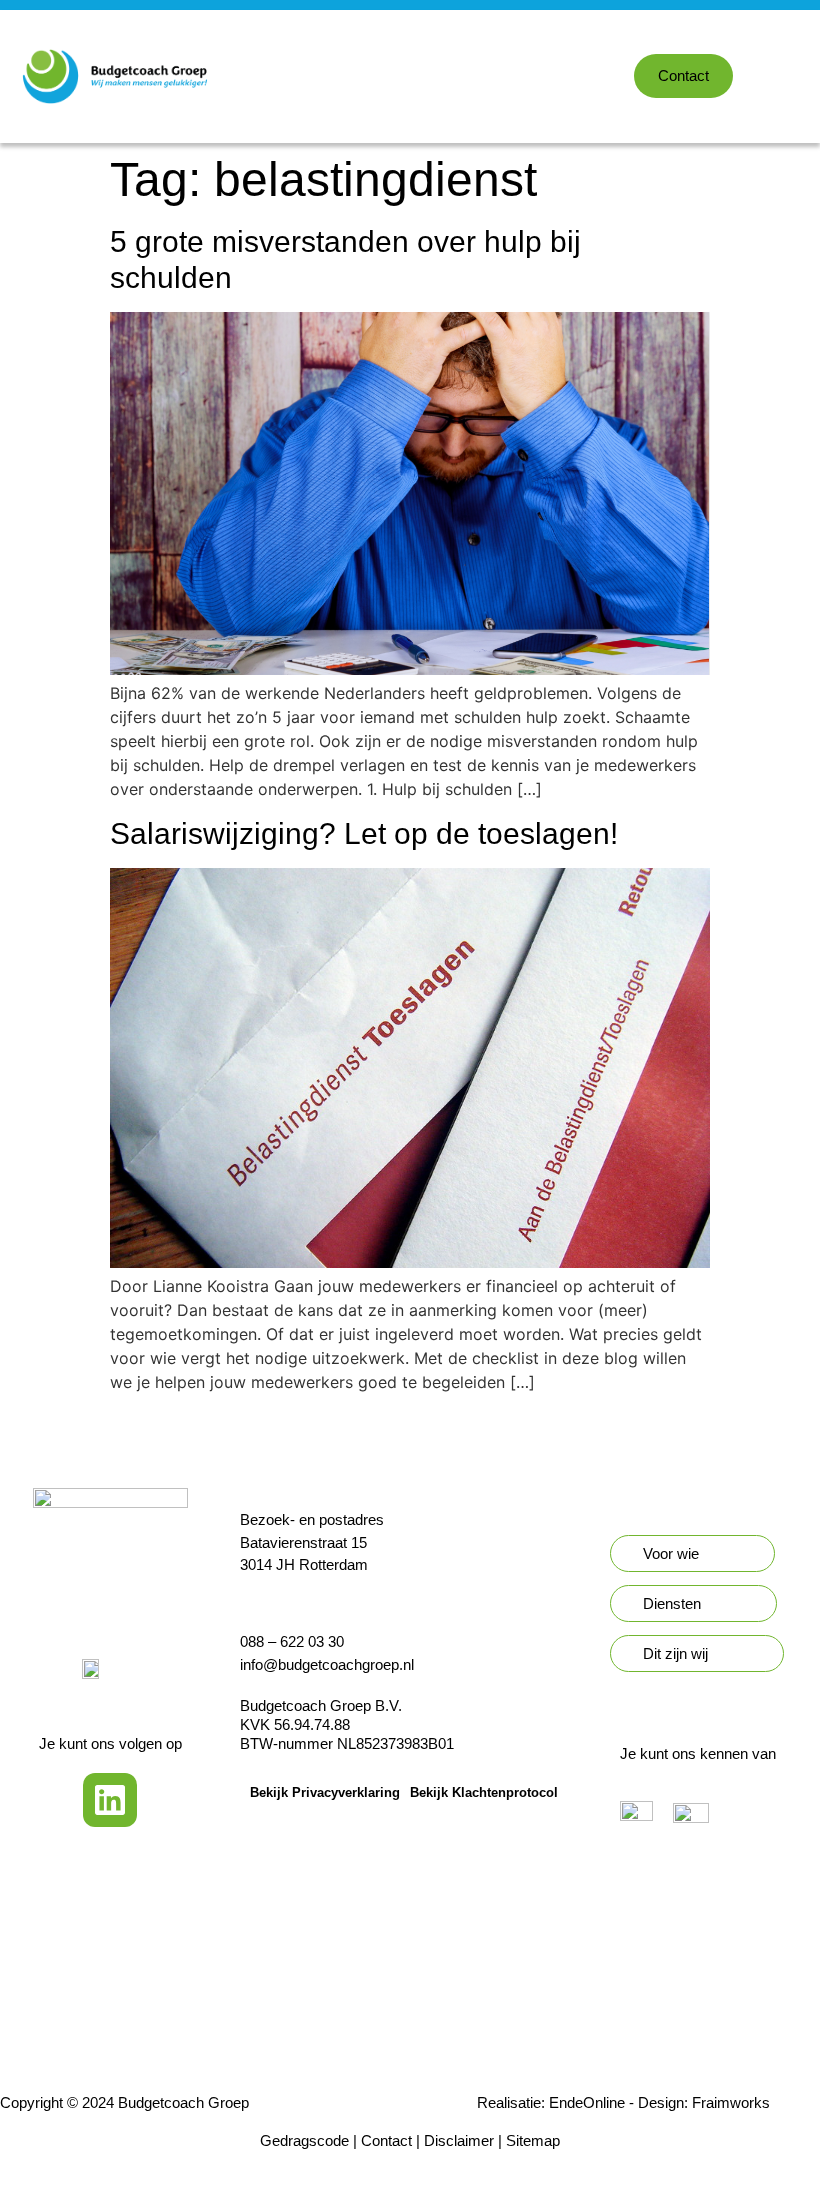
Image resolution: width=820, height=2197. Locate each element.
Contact (386, 2140)
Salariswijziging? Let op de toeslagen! (364, 833)
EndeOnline (587, 2102)
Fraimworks (731, 2102)
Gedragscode (304, 2140)
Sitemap (533, 2140)
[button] (806, 76)
